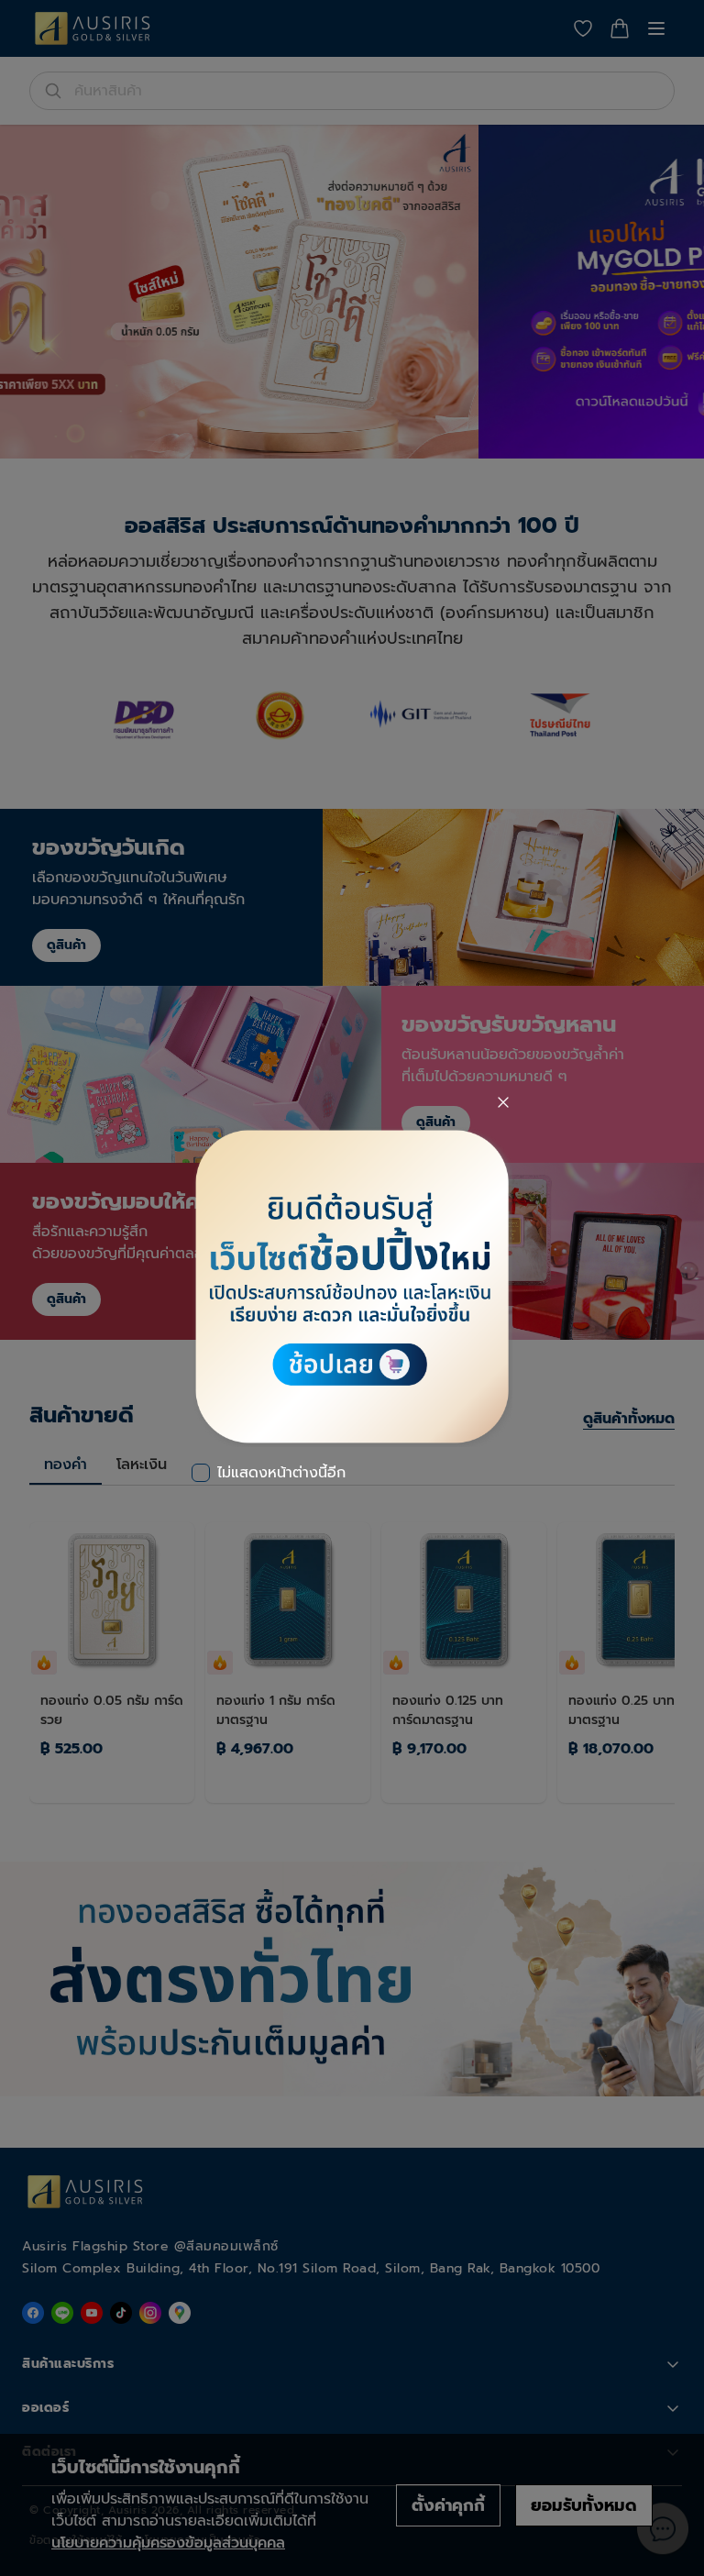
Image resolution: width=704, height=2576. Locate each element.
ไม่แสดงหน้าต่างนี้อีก (281, 1473)
